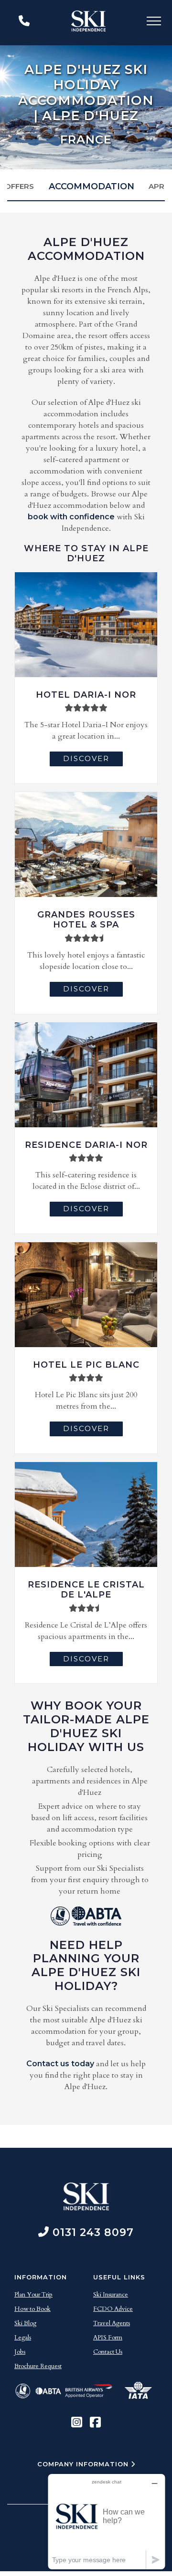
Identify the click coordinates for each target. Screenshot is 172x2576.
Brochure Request (38, 2366)
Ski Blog (25, 2323)
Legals (23, 2338)
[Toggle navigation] (154, 23)
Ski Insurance (111, 2295)
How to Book (32, 2309)
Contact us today (60, 2064)
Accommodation (91, 186)
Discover (86, 758)
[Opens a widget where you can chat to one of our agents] (107, 2521)
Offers (19, 186)
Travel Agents (112, 2323)
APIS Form (108, 2338)
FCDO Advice (113, 2309)
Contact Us (108, 2352)
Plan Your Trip (33, 2295)
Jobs (20, 2352)
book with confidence (71, 517)
